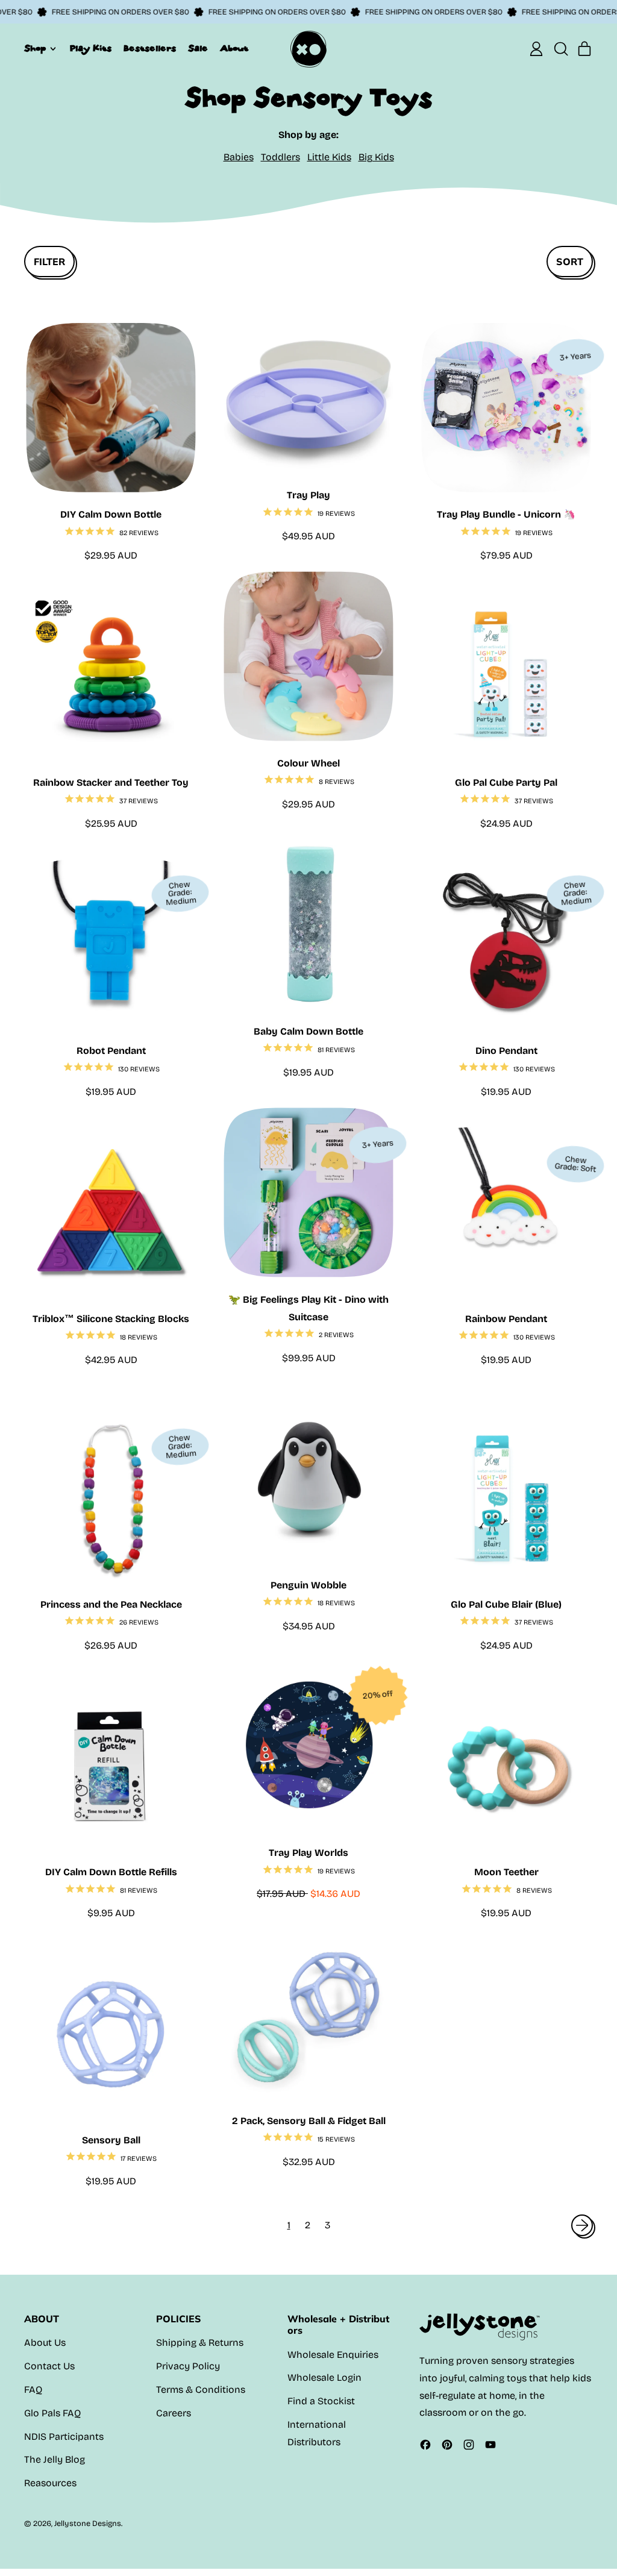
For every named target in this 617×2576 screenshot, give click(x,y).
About (234, 49)
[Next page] (582, 2225)
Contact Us (49, 2366)
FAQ (33, 2390)
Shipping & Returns (200, 2343)
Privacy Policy (188, 2366)
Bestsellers (150, 49)
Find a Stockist (321, 2401)
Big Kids (376, 157)
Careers (174, 2413)
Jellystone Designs (88, 2523)
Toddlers (280, 157)
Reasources (50, 2483)
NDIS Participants (64, 2437)
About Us (45, 2343)
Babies (239, 157)
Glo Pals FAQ (52, 2413)
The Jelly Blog (55, 2459)
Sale (198, 49)
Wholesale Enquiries (333, 2355)
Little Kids (329, 157)
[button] (560, 49)
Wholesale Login (324, 2377)
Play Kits (91, 49)
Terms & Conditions (201, 2390)
